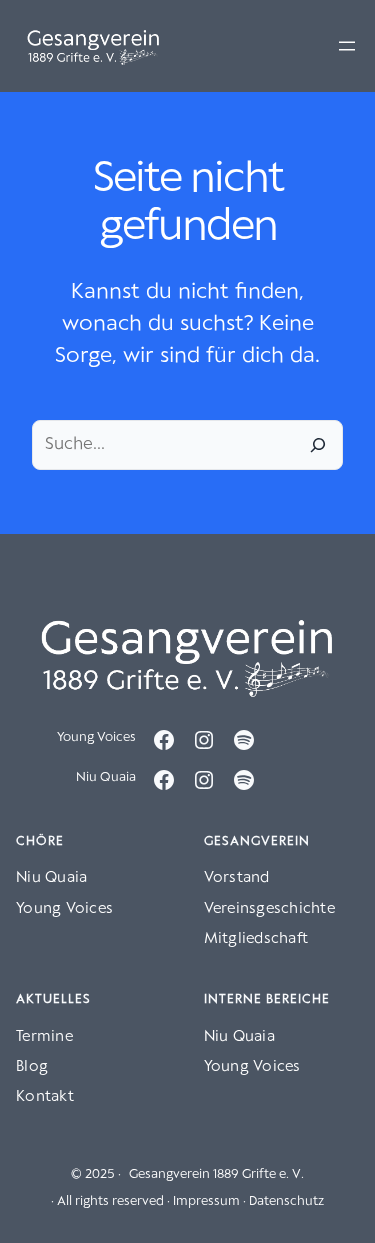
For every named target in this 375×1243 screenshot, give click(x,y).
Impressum (206, 1201)
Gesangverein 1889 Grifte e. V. (216, 1174)
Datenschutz (286, 1201)
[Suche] (318, 445)
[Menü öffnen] (347, 46)
